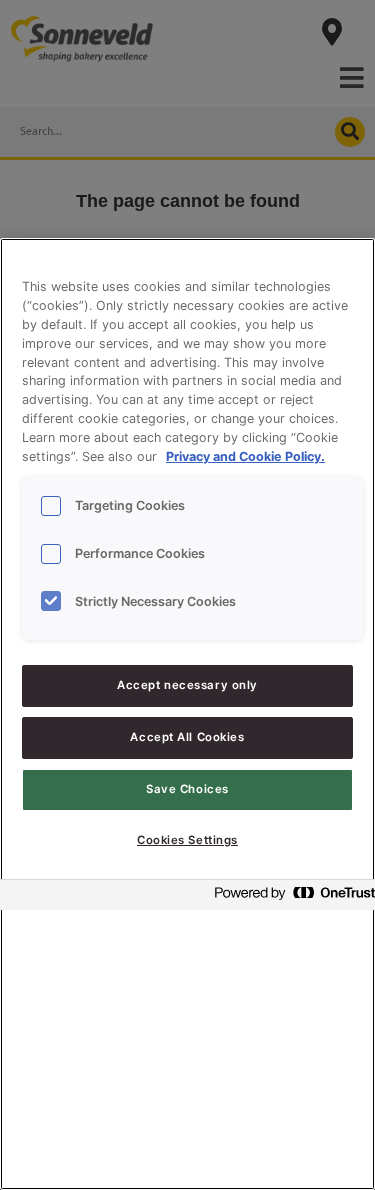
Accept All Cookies (187, 737)
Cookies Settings (187, 840)
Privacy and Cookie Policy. (245, 456)
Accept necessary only (187, 685)
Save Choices (187, 789)
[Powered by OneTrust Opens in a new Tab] (289, 897)
